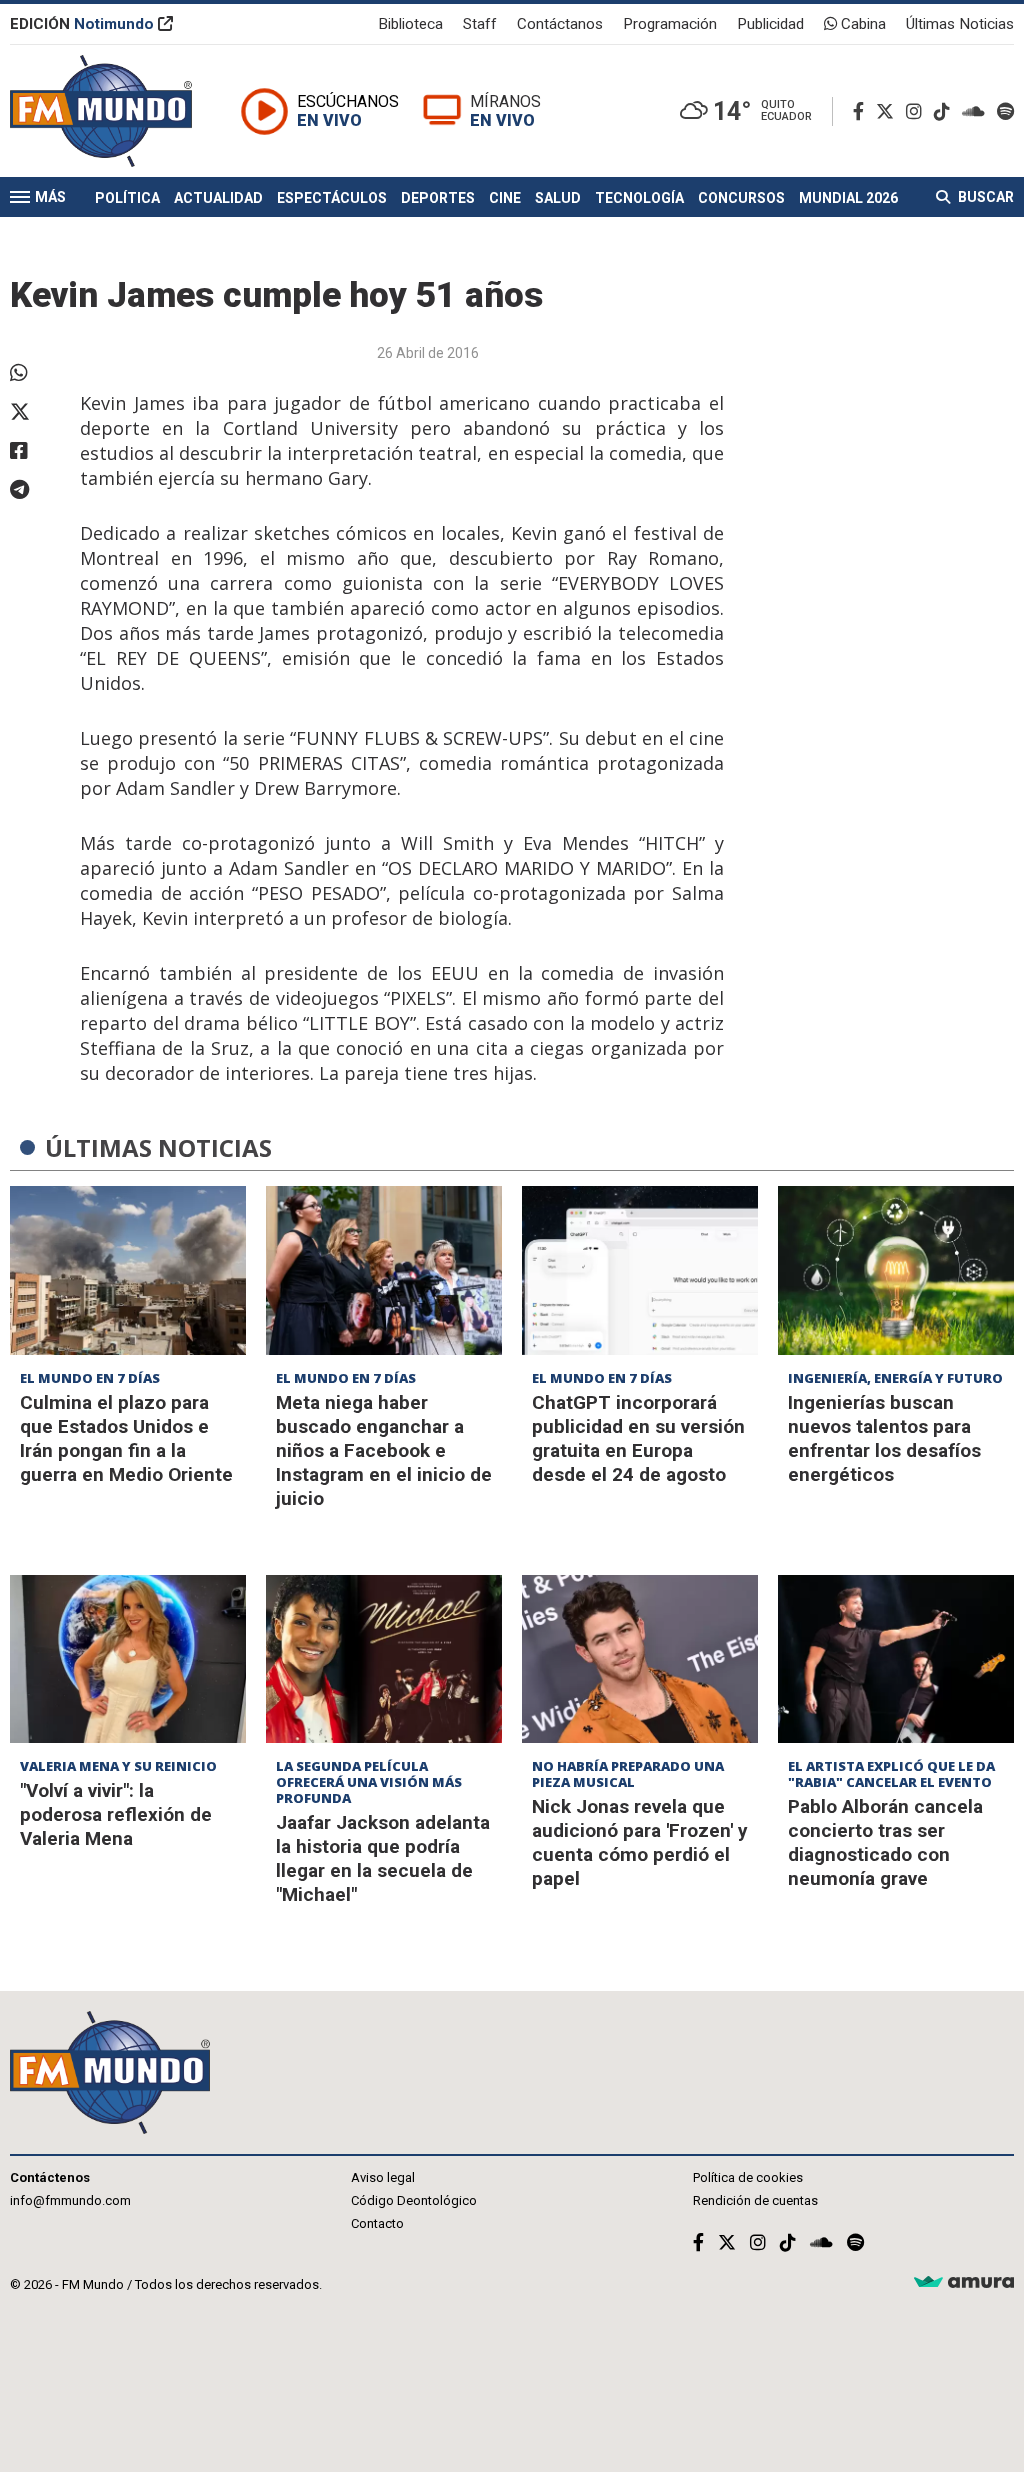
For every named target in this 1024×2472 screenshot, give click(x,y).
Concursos (741, 198)
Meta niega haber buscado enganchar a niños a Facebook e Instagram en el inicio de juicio (384, 1450)
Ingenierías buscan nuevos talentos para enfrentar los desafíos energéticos (884, 1438)
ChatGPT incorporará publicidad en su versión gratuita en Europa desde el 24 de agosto (638, 1438)
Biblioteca (410, 24)
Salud (558, 198)
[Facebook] (862, 111)
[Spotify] (1005, 111)
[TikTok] (946, 111)
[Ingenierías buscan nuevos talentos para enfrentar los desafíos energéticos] (896, 1270)
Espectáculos (332, 198)
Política (127, 198)
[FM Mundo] (101, 111)
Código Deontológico (414, 2200)
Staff (480, 24)
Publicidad (770, 24)
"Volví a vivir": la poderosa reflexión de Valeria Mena (116, 1814)
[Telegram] (35, 490)
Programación (670, 24)
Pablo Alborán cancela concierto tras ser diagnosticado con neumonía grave (885, 1842)
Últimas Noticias (960, 24)
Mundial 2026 (848, 198)
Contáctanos (560, 24)
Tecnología (639, 198)
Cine (505, 198)
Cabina (861, 24)
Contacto (377, 2223)
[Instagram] (918, 111)
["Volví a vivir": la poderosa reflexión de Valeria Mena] (128, 1659)
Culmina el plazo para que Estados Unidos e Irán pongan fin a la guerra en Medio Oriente (126, 1438)
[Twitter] (889, 111)
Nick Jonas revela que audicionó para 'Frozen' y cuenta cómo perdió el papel (640, 1842)
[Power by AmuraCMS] (964, 2282)
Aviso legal (383, 2177)
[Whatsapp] (35, 373)
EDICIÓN (82, 24)
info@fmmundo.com (70, 2200)
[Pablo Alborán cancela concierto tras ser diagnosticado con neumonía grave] (896, 1659)
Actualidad (218, 198)
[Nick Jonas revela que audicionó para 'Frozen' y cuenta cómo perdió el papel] (640, 1659)
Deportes (438, 198)
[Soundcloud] (977, 111)
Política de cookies (748, 2177)
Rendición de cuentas (755, 2200)
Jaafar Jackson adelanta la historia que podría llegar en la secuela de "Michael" (383, 1858)
